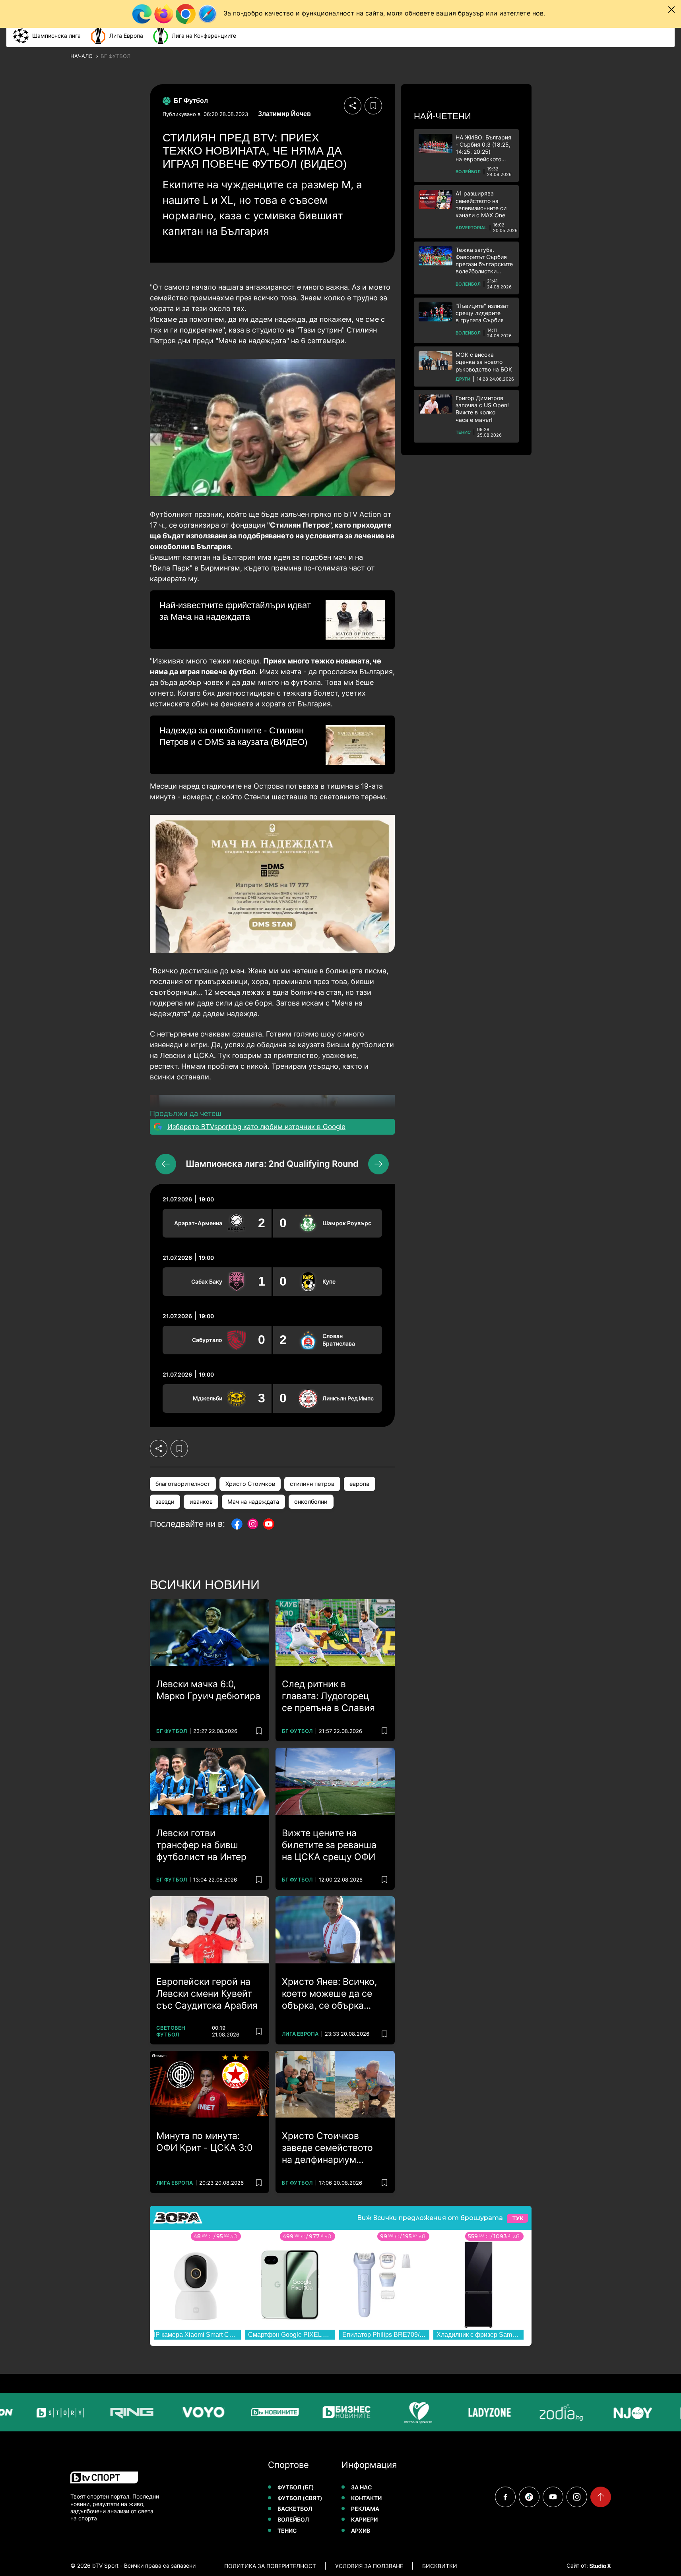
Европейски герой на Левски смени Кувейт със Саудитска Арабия (207, 1994)
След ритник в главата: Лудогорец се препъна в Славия (328, 1696)
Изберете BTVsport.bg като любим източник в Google (256, 1127)
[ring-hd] (103, 2412)
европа (359, 1484)
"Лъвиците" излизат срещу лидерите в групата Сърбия (482, 313)
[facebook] (505, 2497)
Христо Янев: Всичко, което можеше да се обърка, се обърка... (329, 1994)
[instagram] (577, 2497)
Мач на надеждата (253, 1502)
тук (518, 2218)
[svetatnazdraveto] (389, 2412)
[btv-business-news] (317, 2412)
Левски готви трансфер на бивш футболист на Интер (201, 1845)
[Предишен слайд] (166, 1164)
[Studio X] (600, 2566)
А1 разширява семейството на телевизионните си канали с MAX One (481, 204)
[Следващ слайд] (378, 1164)
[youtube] (553, 2497)
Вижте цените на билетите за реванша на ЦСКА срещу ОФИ (329, 1845)
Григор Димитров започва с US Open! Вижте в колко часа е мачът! (482, 409)
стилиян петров (312, 1484)
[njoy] (603, 2412)
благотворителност (183, 1484)
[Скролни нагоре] (601, 2497)
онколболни (311, 1502)
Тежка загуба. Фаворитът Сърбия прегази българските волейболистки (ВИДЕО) (484, 261)
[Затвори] (671, 10)
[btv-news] (246, 2412)
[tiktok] (529, 2497)
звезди (165, 1502)
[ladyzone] (460, 2412)
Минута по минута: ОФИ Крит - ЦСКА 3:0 (204, 2142)
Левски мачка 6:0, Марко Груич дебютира (208, 1690)
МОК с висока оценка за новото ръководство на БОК (484, 362)
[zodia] (532, 2412)
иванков (201, 1502)
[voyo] (174, 2412)
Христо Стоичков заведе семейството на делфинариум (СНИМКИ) (327, 2148)
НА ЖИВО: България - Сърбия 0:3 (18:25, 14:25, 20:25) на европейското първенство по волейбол (483, 148)
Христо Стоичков (250, 1484)
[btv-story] (31, 2412)
